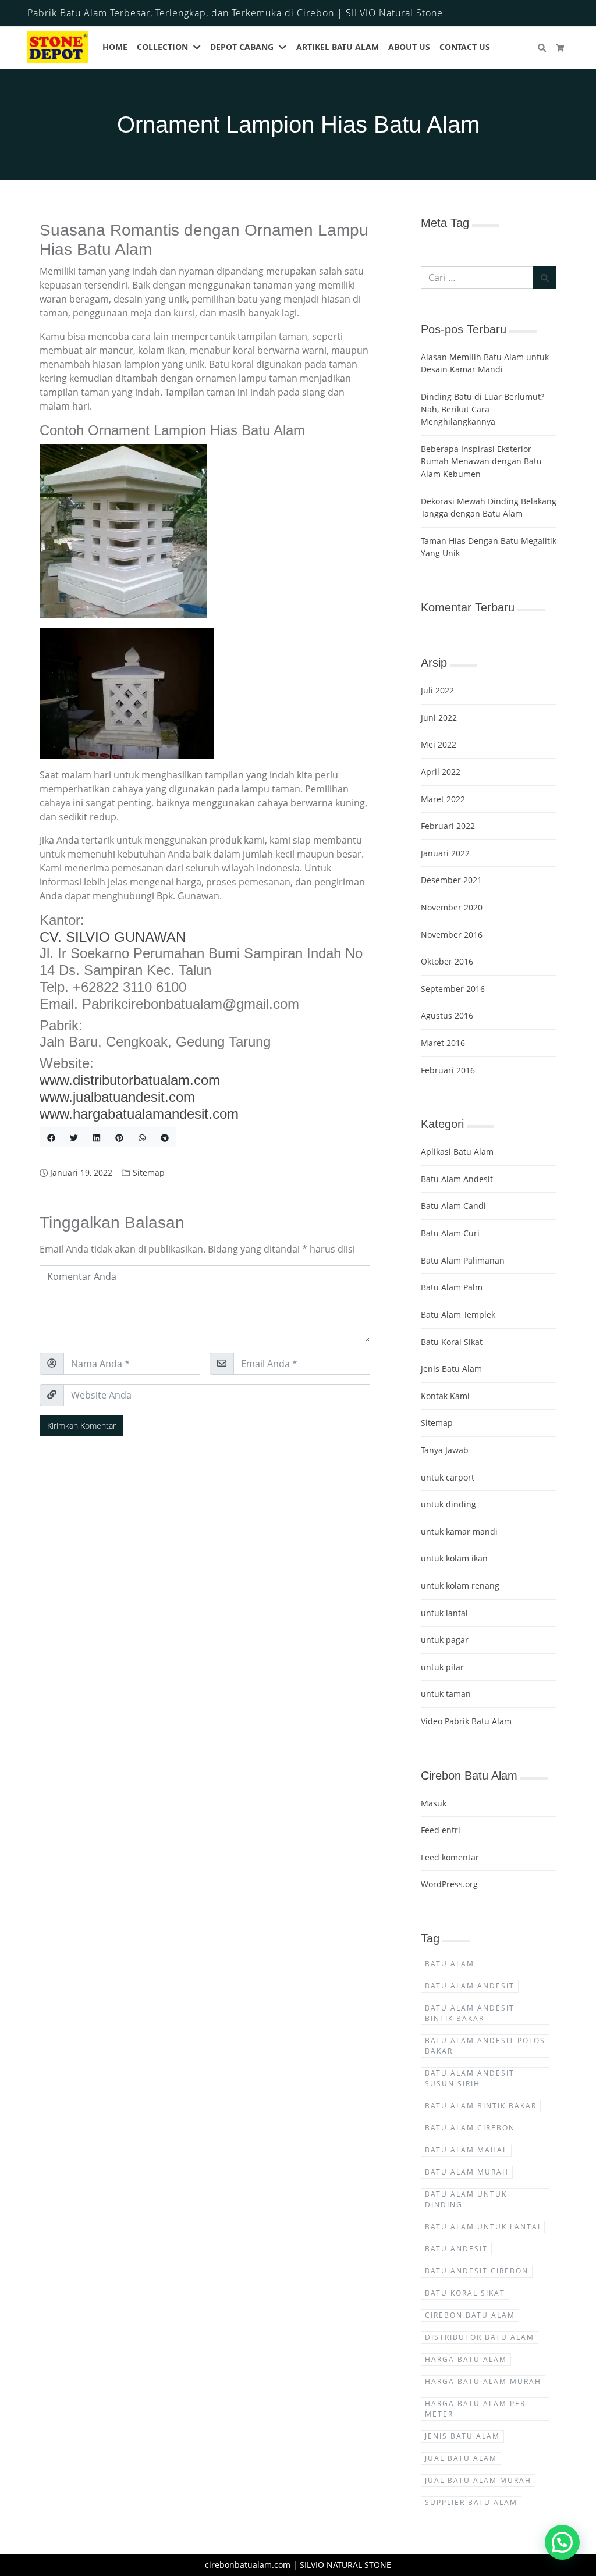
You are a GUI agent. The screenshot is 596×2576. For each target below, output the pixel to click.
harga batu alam (466, 2359)
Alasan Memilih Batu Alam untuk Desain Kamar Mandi (485, 363)
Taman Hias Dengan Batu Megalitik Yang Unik (489, 547)
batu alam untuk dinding (466, 2199)
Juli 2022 (437, 690)
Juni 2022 (439, 718)
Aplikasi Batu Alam (457, 1152)
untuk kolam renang (460, 1586)
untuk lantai (444, 1613)
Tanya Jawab (445, 1450)
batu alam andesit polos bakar (485, 2046)
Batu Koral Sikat (452, 1342)
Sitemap (149, 1173)
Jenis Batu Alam (451, 1369)
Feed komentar (450, 1857)
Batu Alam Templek (458, 1314)
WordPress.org (449, 1884)
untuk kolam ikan (454, 1558)
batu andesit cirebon (477, 2271)
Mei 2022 (439, 744)
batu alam (450, 1964)
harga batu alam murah (483, 2381)
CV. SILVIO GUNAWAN (113, 937)
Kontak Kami (445, 1396)
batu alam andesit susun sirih (470, 2078)
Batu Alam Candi (453, 1206)
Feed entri (441, 1830)
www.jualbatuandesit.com (117, 1097)
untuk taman (446, 1694)
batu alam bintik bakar (481, 2106)
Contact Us (465, 47)
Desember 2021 (451, 880)
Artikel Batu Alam (338, 47)
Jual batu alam (461, 2458)
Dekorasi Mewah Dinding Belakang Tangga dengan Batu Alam (489, 508)
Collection (162, 47)
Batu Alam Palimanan (463, 1260)
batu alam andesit (470, 1986)
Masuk (434, 1803)
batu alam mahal (466, 2150)
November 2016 (452, 935)
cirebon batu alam (470, 2315)
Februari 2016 (448, 1070)
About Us (409, 47)
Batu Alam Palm (452, 1287)
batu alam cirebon (470, 2128)
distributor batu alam (480, 2337)
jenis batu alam (462, 2436)
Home (115, 47)
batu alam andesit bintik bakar (470, 2013)
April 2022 (441, 772)
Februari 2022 (448, 826)
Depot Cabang (242, 47)
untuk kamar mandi (459, 1531)
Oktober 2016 (447, 961)
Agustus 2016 (447, 1015)
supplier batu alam (471, 2502)
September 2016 (453, 989)
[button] (199, 48)
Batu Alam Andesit (457, 1179)
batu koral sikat (465, 2293)
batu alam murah (467, 2172)
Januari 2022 (445, 853)
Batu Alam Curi (450, 1233)
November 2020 (452, 907)
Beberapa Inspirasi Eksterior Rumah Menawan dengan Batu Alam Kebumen (481, 461)
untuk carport (448, 1477)
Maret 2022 (443, 799)
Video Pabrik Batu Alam (466, 1721)
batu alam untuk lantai (483, 2227)
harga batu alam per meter (475, 2409)
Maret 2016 (443, 1043)
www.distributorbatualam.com (130, 1080)
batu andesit (456, 2249)
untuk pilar (442, 1667)
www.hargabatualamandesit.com (139, 1114)
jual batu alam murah (478, 2480)
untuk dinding (448, 1504)
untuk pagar (445, 1640)
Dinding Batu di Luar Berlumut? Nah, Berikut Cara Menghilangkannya (483, 409)
